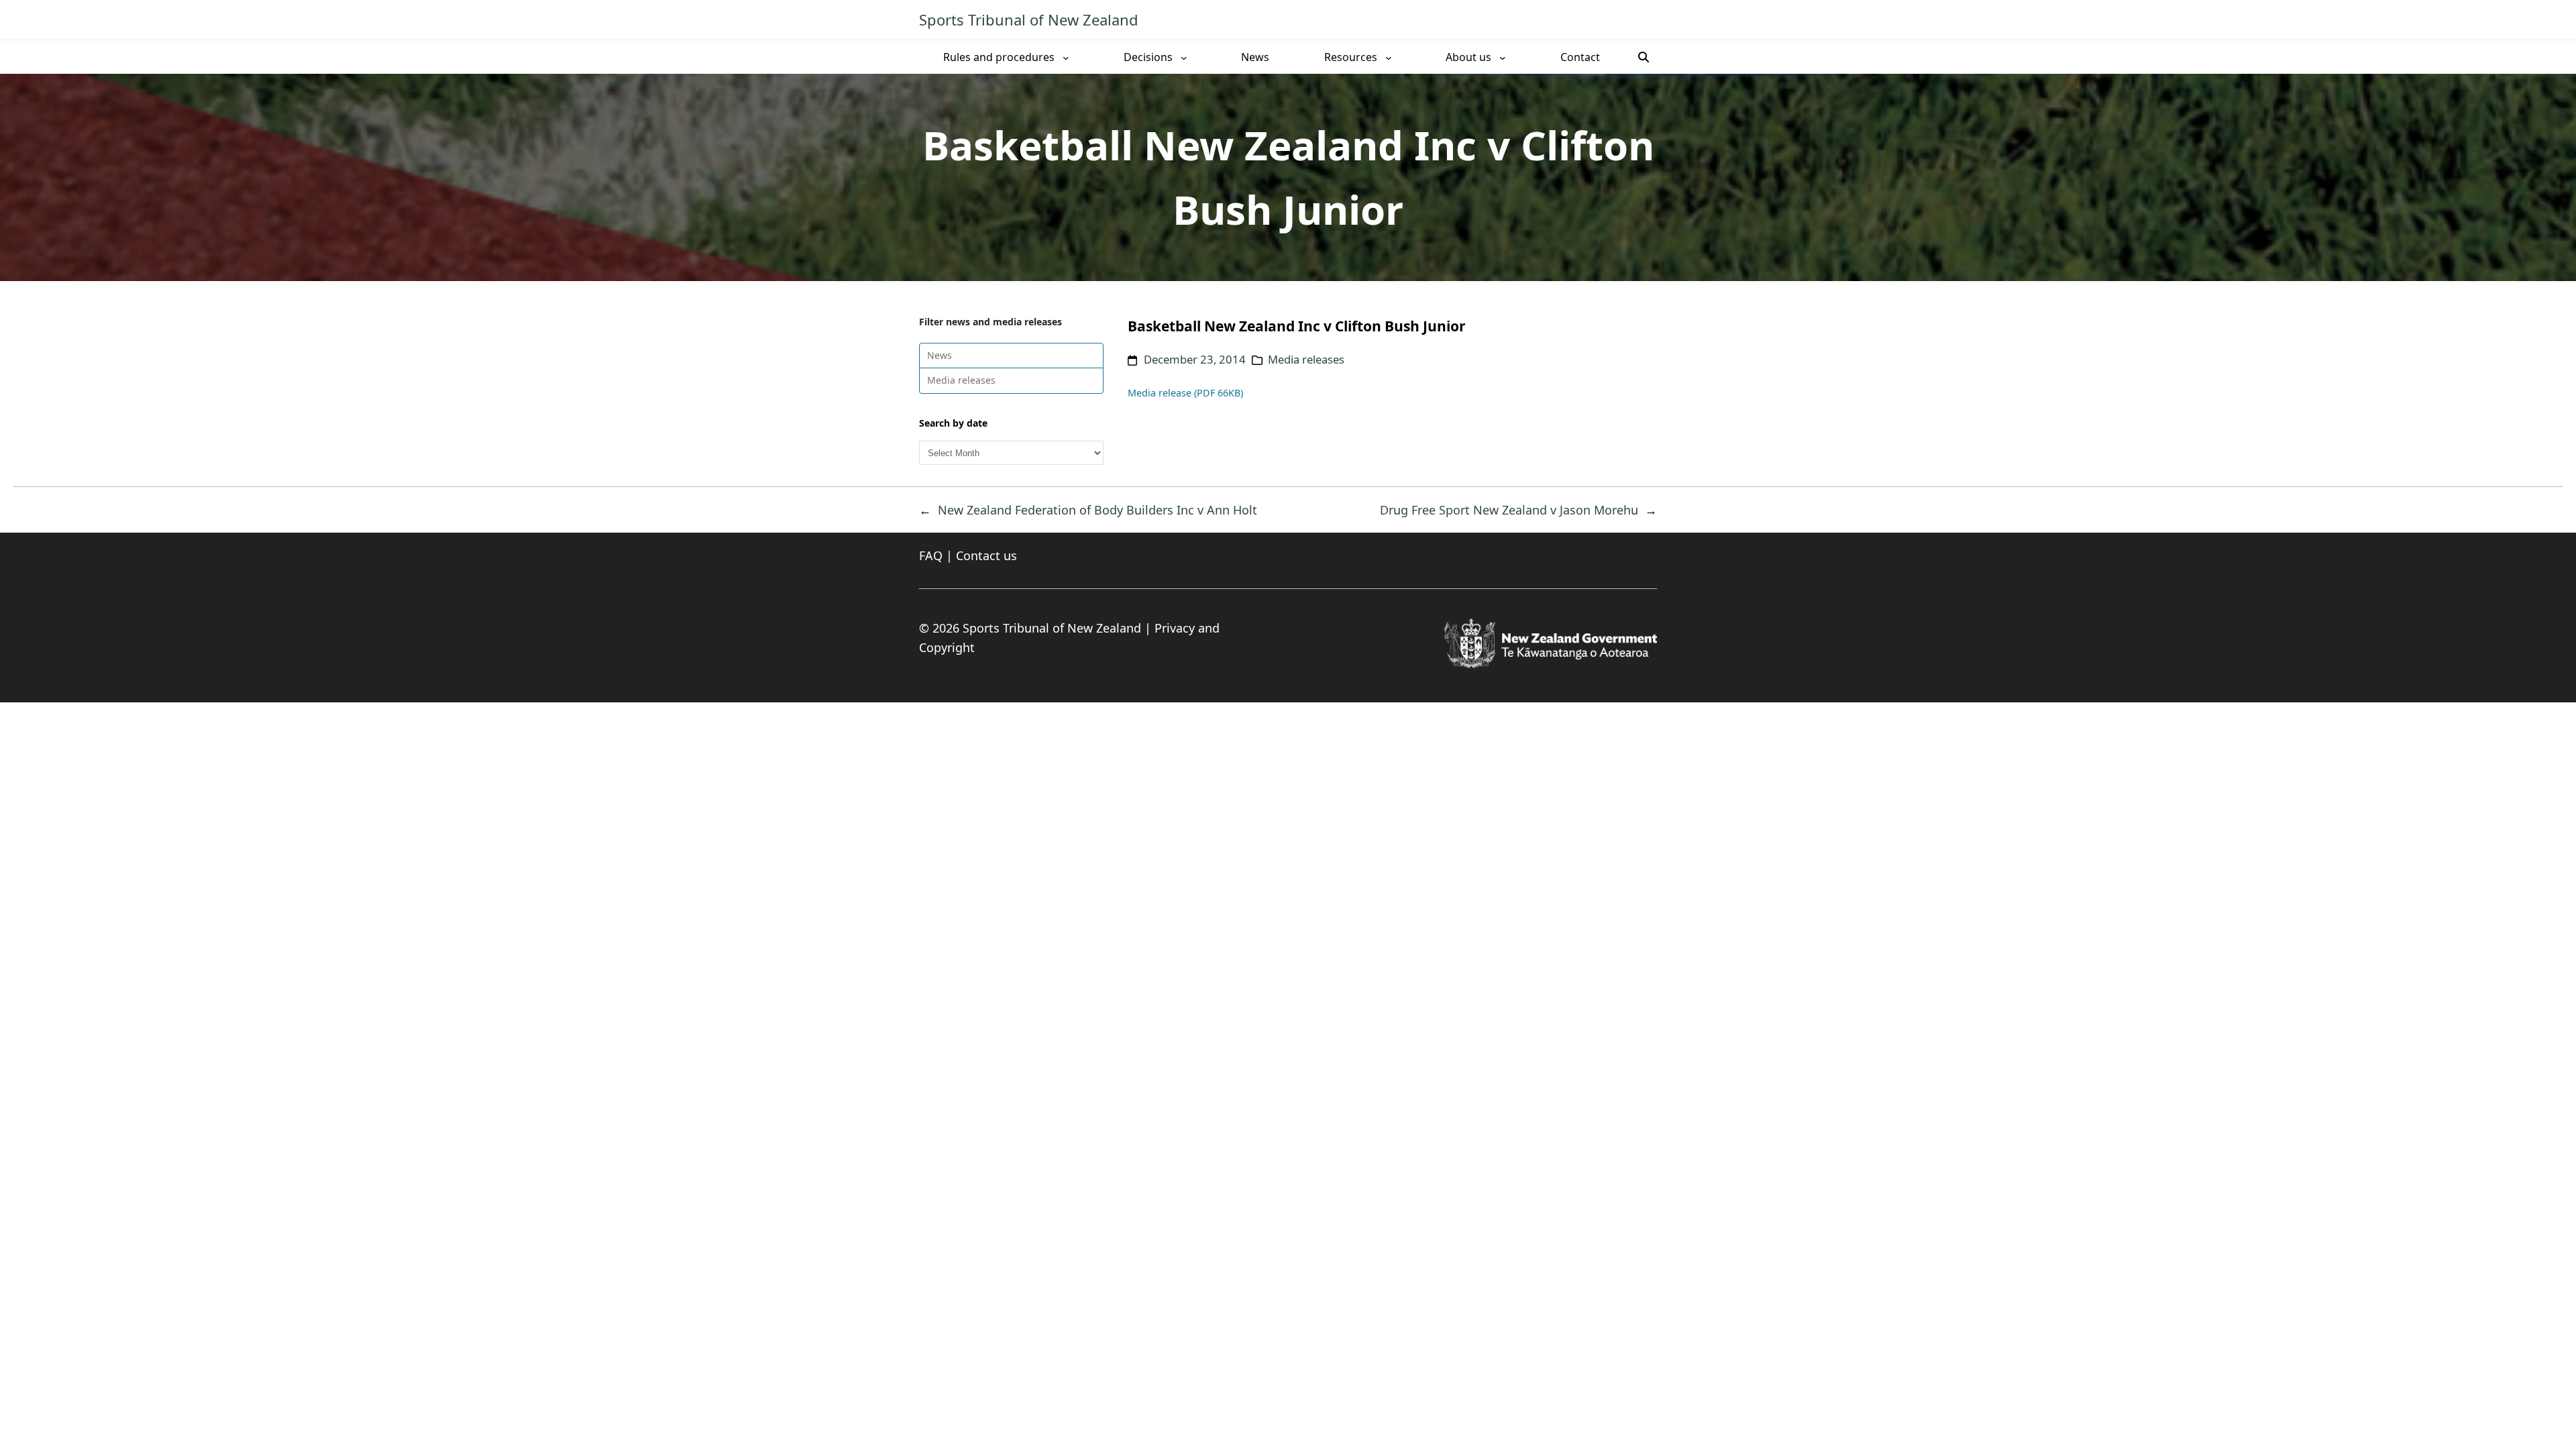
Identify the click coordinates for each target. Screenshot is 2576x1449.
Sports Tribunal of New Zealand (1029, 19)
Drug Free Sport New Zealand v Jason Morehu (1509, 510)
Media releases (961, 380)
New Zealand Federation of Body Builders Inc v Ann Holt (1097, 510)
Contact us (986, 555)
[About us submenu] (1503, 57)
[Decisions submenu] (1184, 57)
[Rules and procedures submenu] (1066, 57)
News (940, 355)
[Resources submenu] (1389, 57)
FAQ (931, 555)
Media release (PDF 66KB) (1185, 393)
